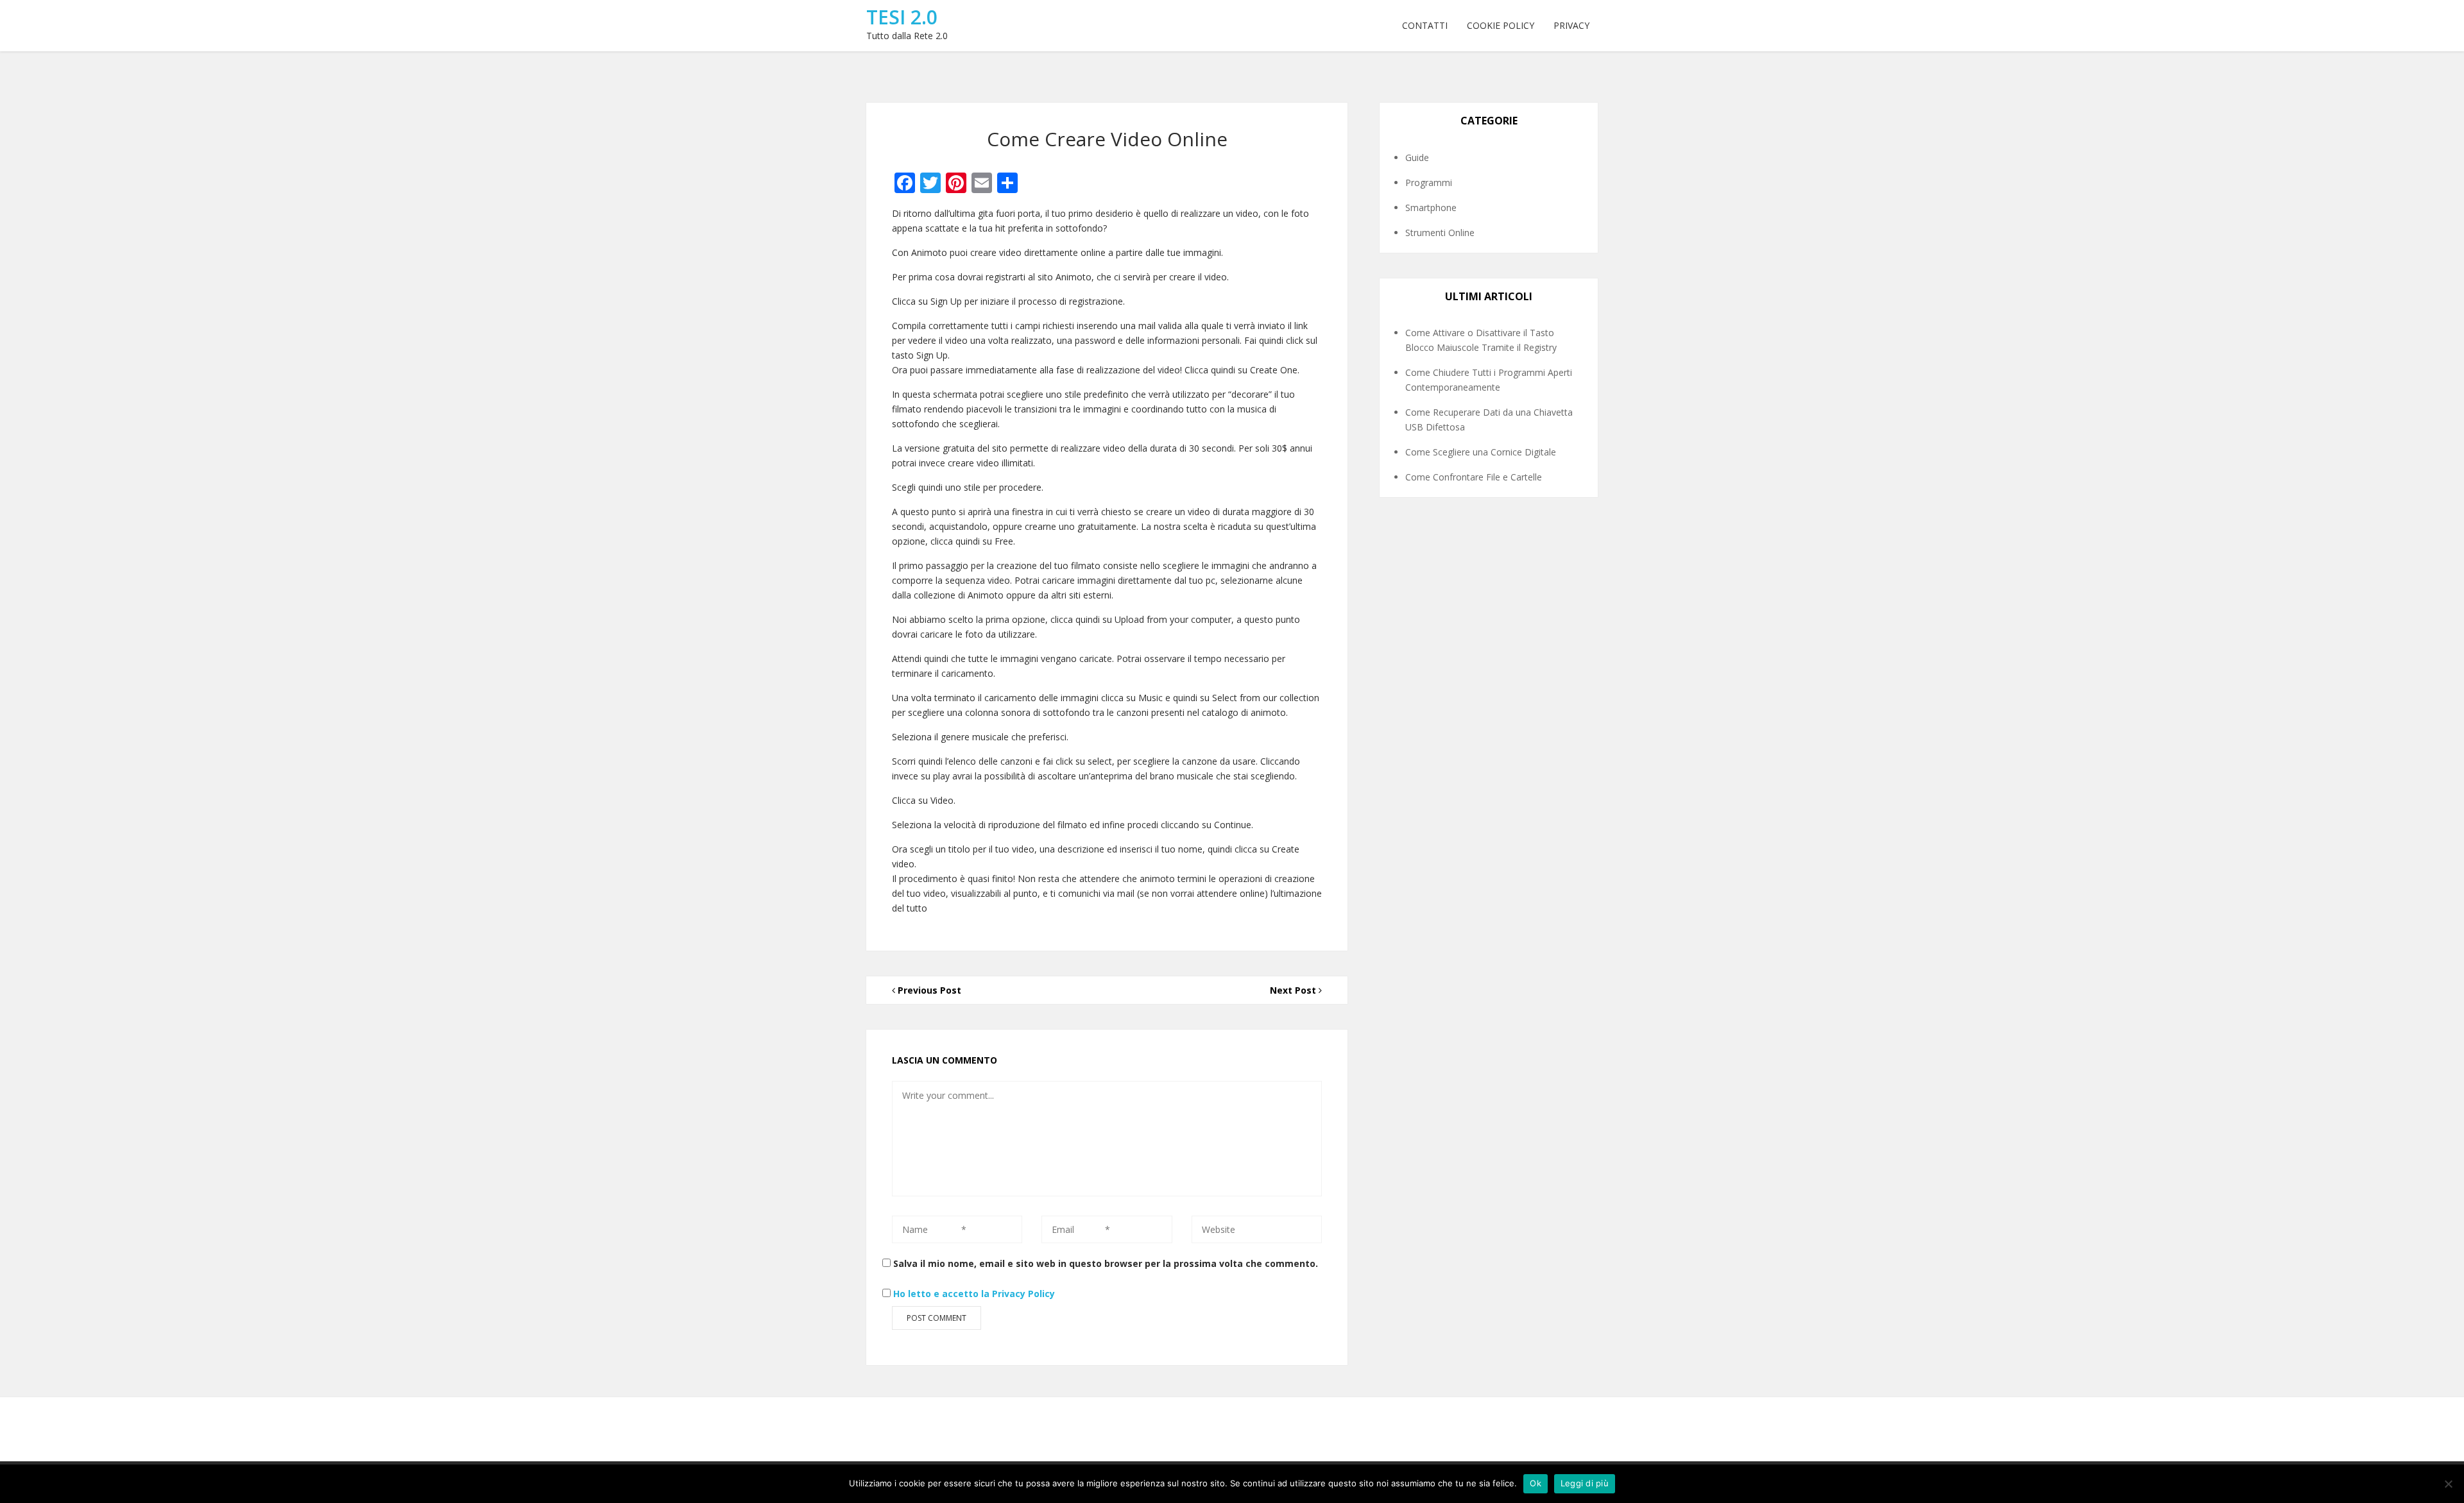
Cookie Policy (1501, 25)
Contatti (1425, 25)
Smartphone (1431, 208)
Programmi (1429, 183)
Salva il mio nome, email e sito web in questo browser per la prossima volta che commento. (1106, 1263)
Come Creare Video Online (1107, 139)
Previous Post (928, 990)
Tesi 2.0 (902, 17)
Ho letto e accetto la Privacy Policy (974, 1294)
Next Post (1294, 990)
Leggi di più (1585, 1483)
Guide (1417, 157)
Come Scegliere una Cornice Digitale (1481, 452)
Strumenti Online (1440, 233)
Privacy (1571, 25)
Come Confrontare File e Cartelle (1474, 477)
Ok (1536, 1483)
